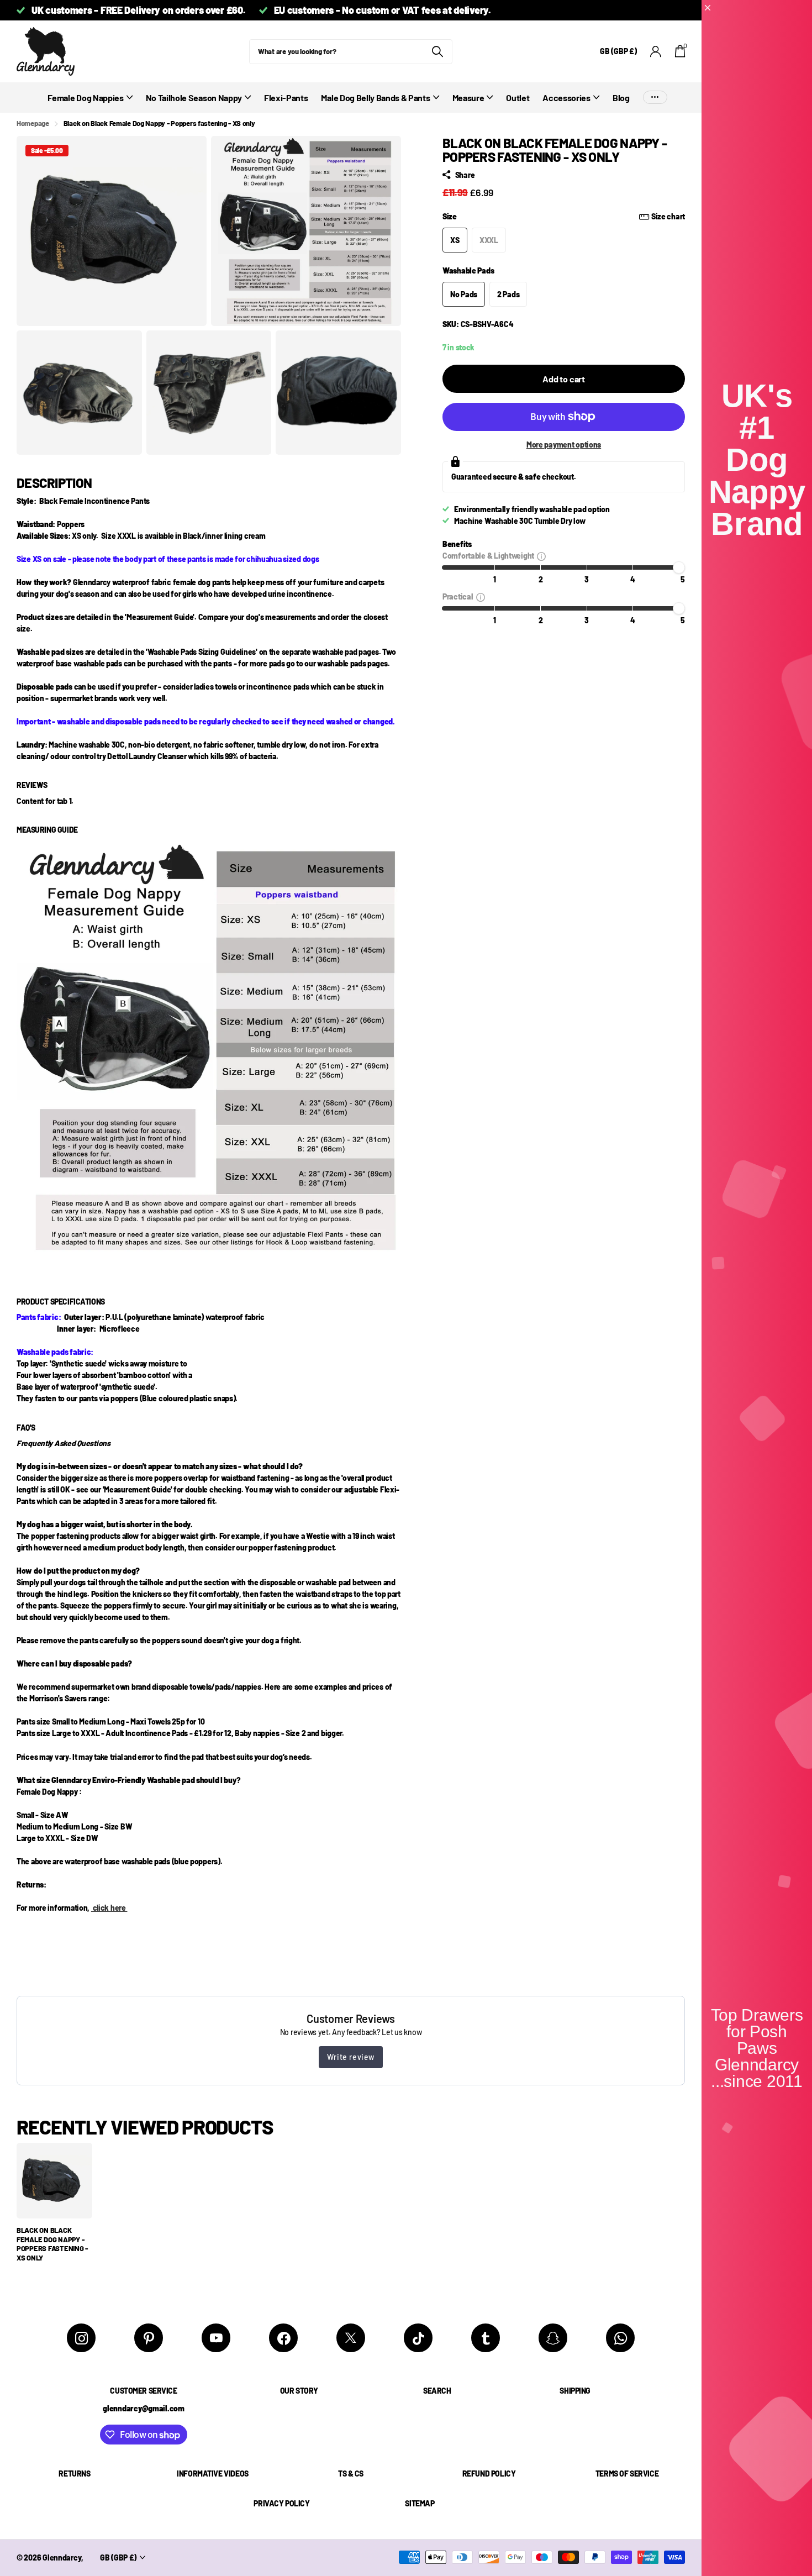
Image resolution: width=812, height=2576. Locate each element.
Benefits (457, 544)
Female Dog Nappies (85, 98)
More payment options (564, 445)
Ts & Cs (351, 2474)
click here (109, 1908)
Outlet (518, 98)
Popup (541, 556)
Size (564, 216)
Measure (468, 98)
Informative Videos (212, 2474)
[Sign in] (656, 52)
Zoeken (437, 52)
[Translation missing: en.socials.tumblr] (486, 2338)
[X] (351, 2338)
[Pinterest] (149, 2338)
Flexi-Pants (286, 98)
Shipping (575, 2391)
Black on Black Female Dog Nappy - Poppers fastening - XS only (52, 2244)
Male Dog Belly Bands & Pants (375, 98)
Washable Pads (468, 270)
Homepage (33, 123)
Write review (351, 2057)
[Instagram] (81, 2338)
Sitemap (420, 2503)
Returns (74, 2474)
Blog (621, 98)
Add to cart (564, 379)
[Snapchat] (553, 2338)
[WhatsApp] (620, 2338)
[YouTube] (216, 2338)
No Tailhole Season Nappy (194, 98)
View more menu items (655, 98)
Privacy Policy (281, 2503)
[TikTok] (418, 2338)
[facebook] (283, 2338)
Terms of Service (627, 2474)
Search (437, 2391)
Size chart (668, 216)
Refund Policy (489, 2474)
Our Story (299, 2391)
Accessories (566, 98)
